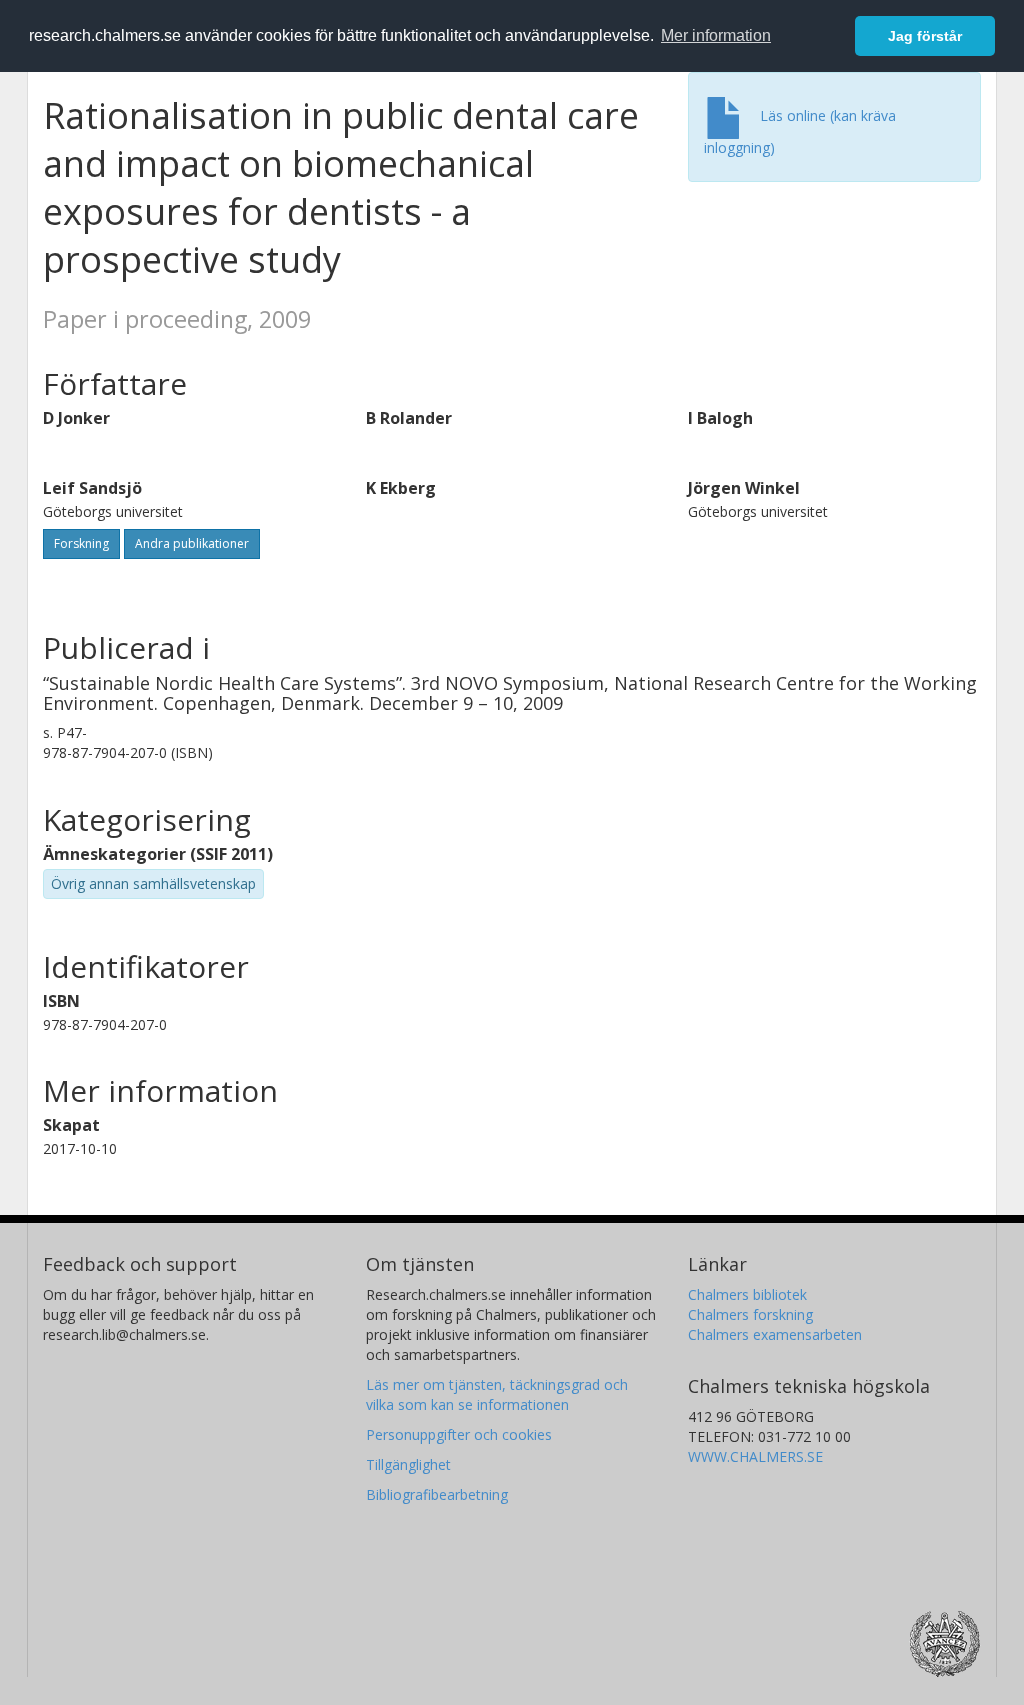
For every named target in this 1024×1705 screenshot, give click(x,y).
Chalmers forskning (750, 1314)
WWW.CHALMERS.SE (755, 1456)
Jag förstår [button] (925, 36)
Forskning (81, 543)
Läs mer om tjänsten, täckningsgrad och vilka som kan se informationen (497, 1394)
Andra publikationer (192, 543)
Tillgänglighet (408, 1464)
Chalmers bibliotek (747, 1294)
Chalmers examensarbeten (775, 1334)
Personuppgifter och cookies (459, 1434)
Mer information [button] (716, 35)
